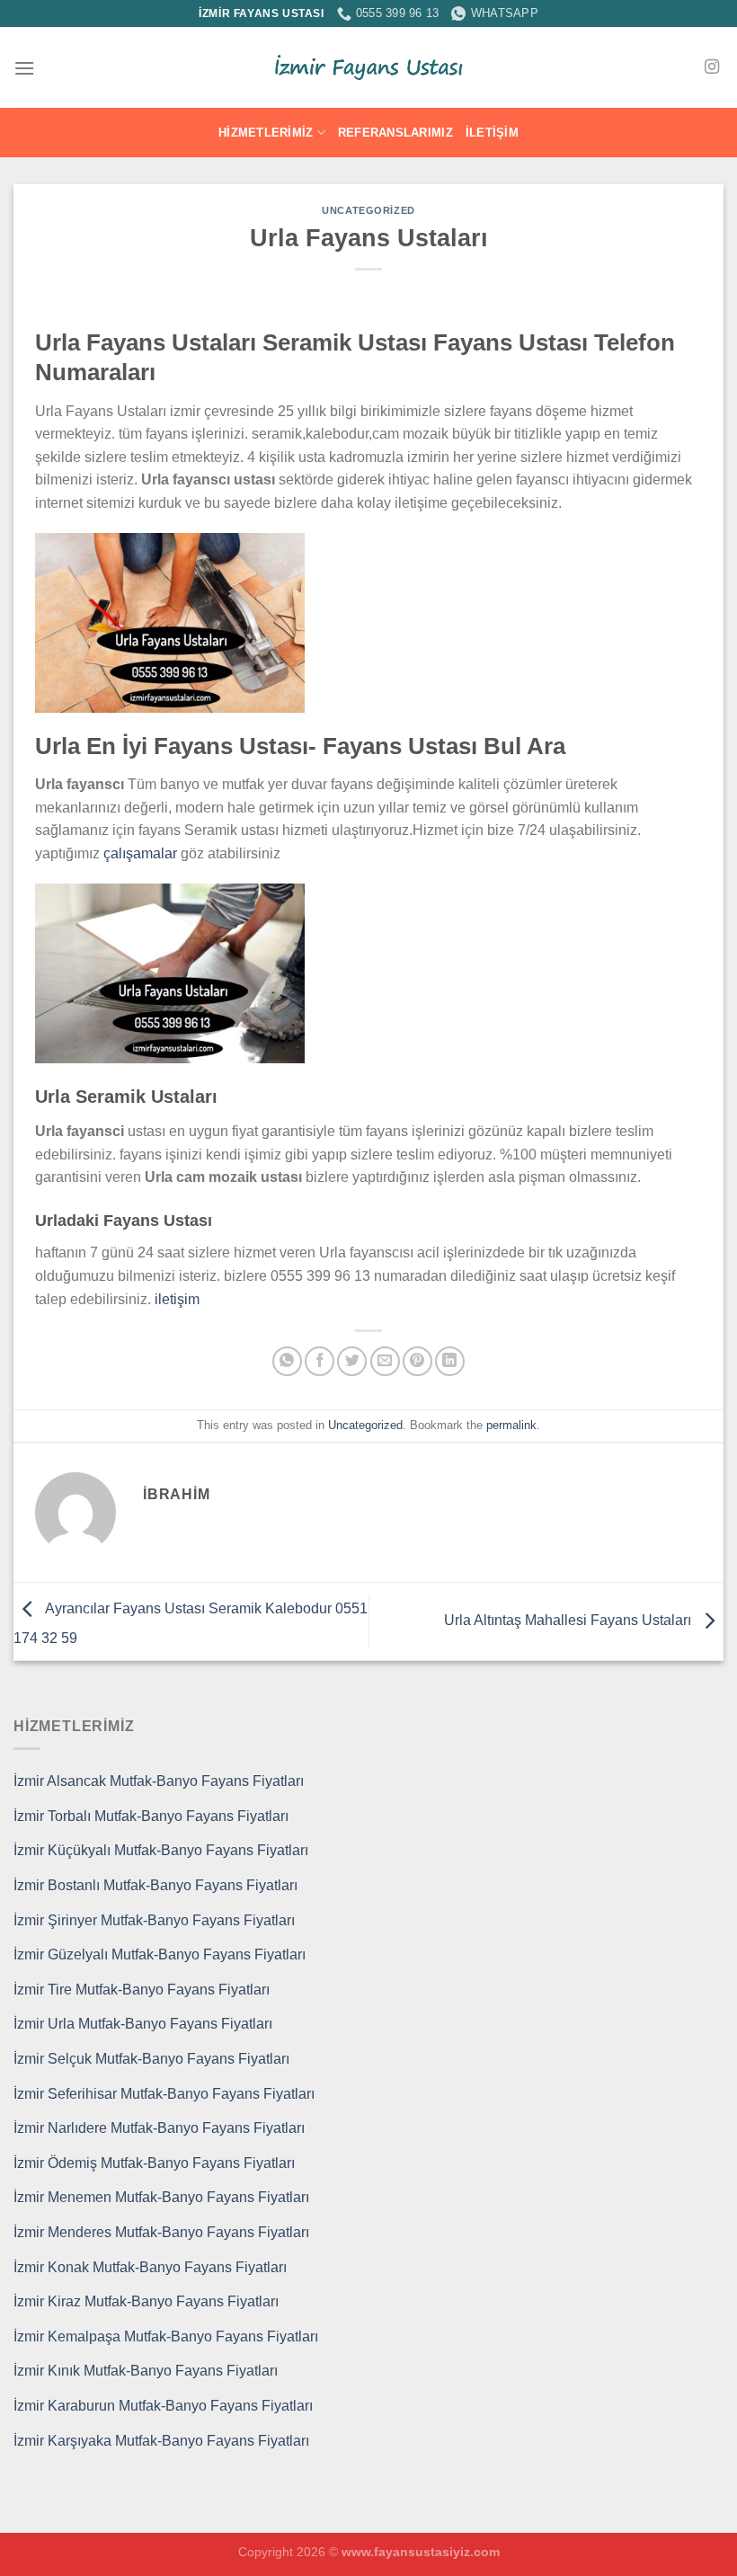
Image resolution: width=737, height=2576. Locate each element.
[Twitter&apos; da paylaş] (352, 1361)
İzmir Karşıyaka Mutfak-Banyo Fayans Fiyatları (161, 2441)
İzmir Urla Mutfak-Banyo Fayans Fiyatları (143, 2024)
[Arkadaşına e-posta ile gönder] (385, 1361)
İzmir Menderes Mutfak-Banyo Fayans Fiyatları (161, 2232)
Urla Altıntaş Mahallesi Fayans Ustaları (569, 1620)
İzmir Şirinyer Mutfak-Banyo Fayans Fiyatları (154, 1920)
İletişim (492, 133)
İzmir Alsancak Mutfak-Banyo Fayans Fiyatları (159, 1781)
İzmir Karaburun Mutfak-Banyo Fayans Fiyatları (163, 2406)
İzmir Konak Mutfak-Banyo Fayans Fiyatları (150, 2267)
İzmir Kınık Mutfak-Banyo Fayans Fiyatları (146, 2371)
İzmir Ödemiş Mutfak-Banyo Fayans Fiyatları (154, 2163)
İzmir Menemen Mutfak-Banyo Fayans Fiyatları (161, 2197)
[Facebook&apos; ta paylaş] (320, 1361)
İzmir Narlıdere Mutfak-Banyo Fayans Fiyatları (159, 2128)
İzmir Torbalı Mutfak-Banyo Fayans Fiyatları (151, 1816)
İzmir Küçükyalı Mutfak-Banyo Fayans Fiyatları (161, 1850)
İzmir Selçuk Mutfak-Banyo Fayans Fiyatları (151, 2059)
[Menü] (24, 68)
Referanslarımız (395, 133)
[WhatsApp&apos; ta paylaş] (287, 1361)
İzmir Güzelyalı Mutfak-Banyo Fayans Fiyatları (160, 1954)
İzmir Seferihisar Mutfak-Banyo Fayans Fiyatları (164, 2094)
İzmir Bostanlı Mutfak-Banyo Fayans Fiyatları (155, 1885)
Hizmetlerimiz (266, 133)
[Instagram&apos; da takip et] (712, 67)
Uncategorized (368, 210)
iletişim (177, 1299)
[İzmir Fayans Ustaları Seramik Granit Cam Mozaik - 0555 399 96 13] (368, 67)
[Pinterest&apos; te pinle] (417, 1361)
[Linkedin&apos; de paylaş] (450, 1361)
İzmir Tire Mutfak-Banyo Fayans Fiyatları (142, 1990)
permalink (511, 1425)
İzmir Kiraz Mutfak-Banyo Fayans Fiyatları (146, 2301)
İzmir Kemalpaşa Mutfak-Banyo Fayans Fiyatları (166, 2336)
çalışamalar (140, 853)
